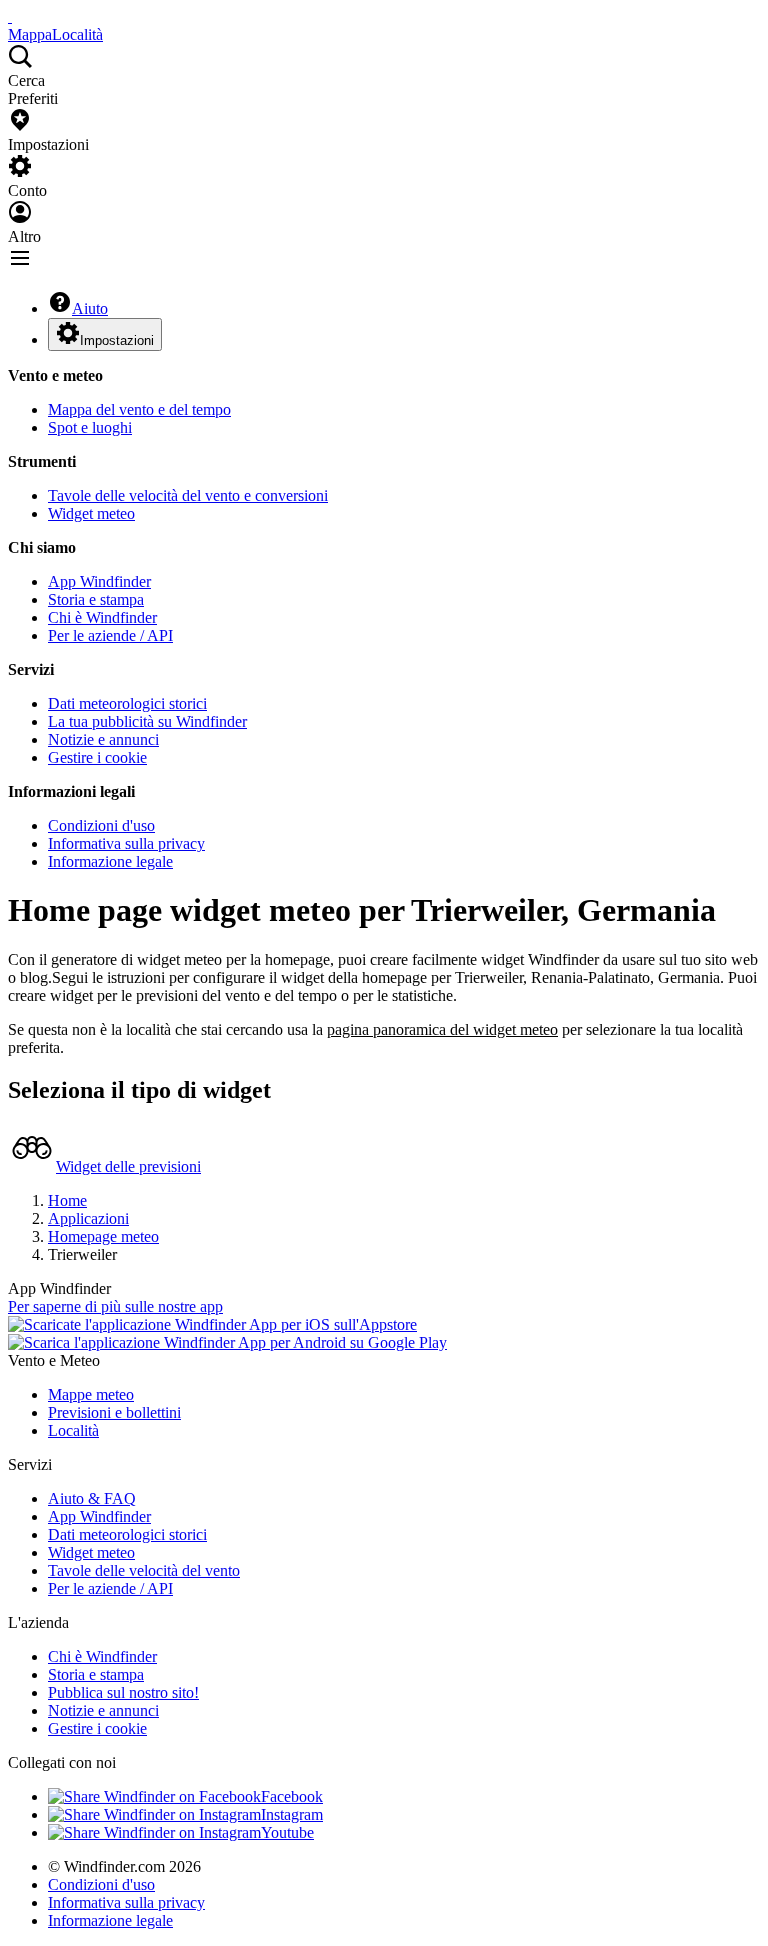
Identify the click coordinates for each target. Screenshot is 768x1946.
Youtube (287, 1832)
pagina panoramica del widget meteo (442, 1029)
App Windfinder (99, 581)
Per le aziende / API (110, 635)
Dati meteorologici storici (127, 703)
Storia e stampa (96, 599)
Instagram (292, 1814)
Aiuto (90, 308)
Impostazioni (117, 340)
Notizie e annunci (103, 739)
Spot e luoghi (90, 427)
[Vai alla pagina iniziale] (10, 16)
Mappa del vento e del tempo (139, 409)
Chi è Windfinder (102, 617)
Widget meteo (91, 513)
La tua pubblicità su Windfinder (147, 721)
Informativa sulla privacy (126, 843)
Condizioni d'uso (101, 825)
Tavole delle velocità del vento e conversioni (188, 495)
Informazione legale (110, 861)
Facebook (292, 1796)
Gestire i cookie (97, 757)
